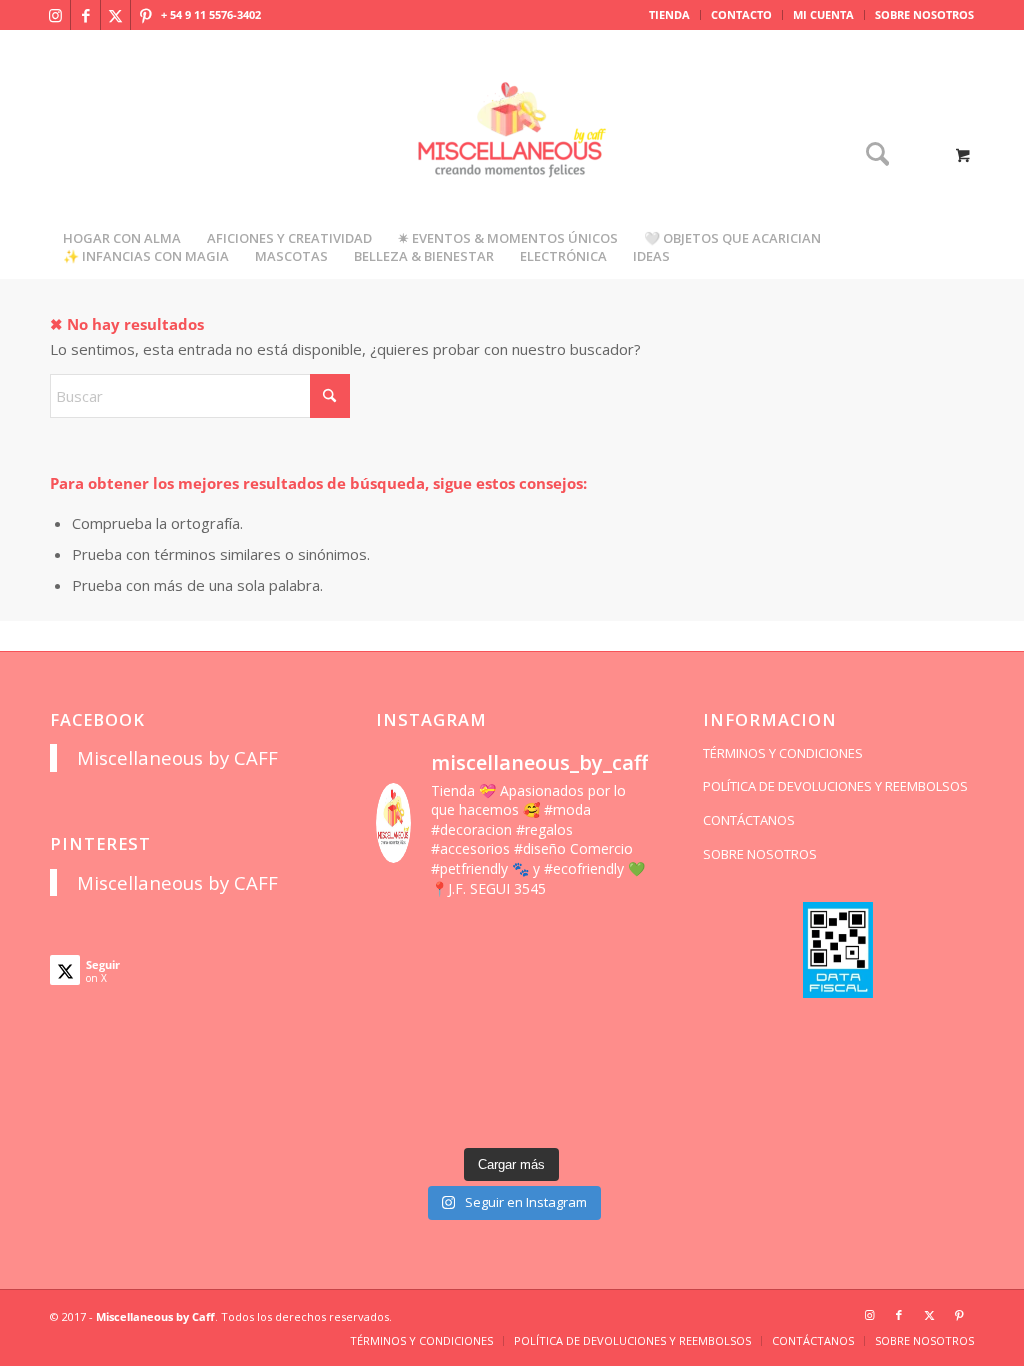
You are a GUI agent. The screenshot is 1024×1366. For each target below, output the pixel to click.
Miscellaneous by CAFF (177, 757)
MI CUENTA (823, 14)
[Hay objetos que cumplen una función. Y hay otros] (617, 1027)
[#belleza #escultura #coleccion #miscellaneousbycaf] (547, 1114)
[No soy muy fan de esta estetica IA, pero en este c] (406, 939)
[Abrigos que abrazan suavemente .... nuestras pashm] (477, 1114)
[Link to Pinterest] (146, 15)
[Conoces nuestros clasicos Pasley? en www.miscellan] (617, 939)
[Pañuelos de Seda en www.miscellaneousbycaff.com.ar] (547, 983)
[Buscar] (871, 155)
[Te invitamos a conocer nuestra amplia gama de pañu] (406, 1027)
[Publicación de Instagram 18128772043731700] (477, 1027)
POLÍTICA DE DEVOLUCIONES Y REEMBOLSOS (835, 786)
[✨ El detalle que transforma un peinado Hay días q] (477, 939)
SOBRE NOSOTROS (924, 14)
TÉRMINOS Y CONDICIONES (783, 753)
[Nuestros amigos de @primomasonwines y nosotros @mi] (406, 1114)
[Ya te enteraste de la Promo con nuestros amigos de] (617, 1114)
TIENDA (669, 14)
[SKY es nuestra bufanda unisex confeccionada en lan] (406, 983)
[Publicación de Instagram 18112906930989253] (547, 939)
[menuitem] (670, 15)
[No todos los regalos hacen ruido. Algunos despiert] (617, 1070)
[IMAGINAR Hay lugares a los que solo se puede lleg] (477, 1070)
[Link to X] (115, 15)
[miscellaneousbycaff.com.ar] (512, 154)
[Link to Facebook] (85, 15)
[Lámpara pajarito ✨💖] (547, 1070)
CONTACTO (741, 14)
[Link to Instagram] (55, 15)
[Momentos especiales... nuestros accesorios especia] (547, 1027)
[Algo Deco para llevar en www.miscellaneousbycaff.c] (617, 983)
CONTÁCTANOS (749, 820)
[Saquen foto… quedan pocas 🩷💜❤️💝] (406, 1070)
